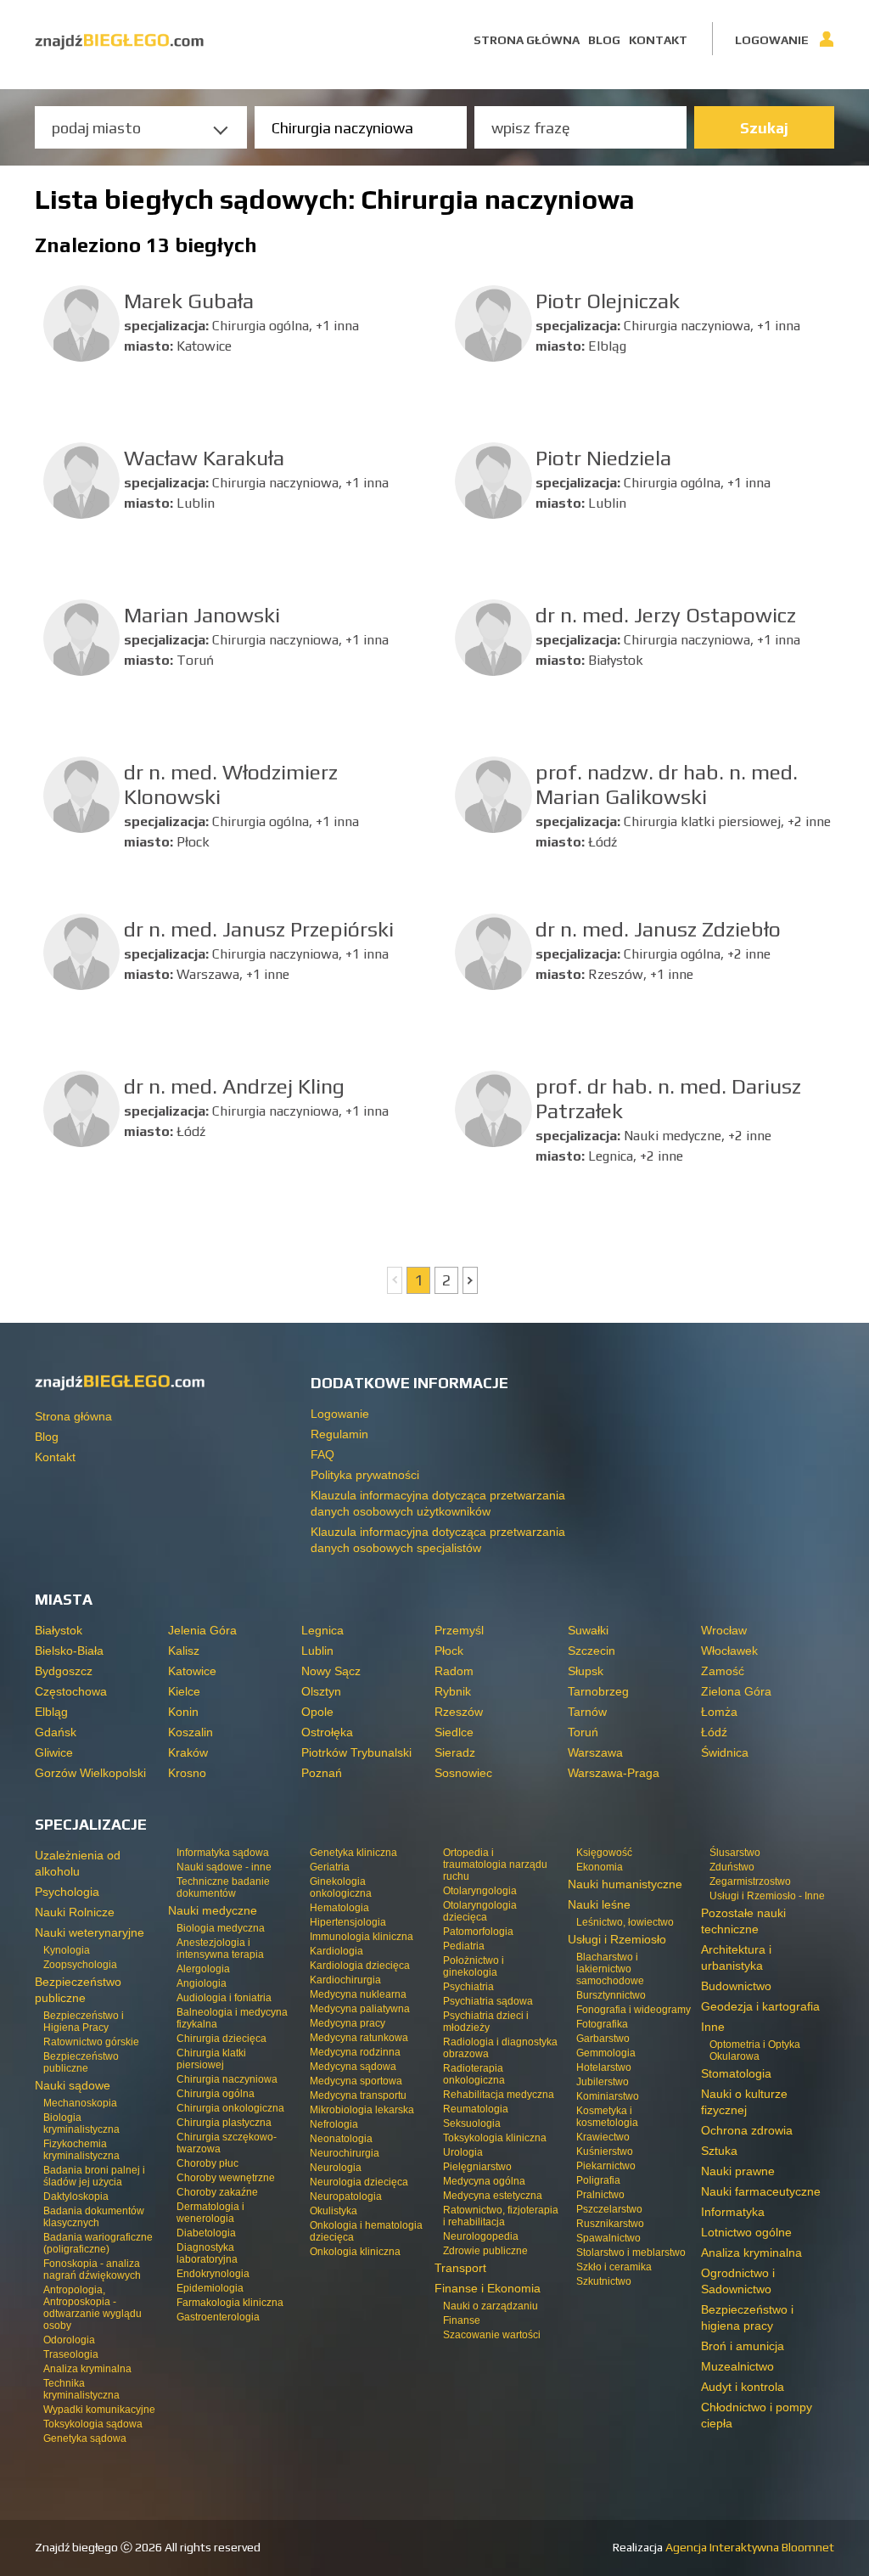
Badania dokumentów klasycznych (94, 2217)
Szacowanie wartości (492, 2335)
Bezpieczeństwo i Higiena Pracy (84, 2022)
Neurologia (336, 2168)
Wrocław (724, 1630)
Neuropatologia (346, 2196)
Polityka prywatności (365, 1475)
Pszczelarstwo (609, 2209)
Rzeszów (459, 1712)
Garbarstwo (603, 2039)
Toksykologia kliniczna (495, 2138)
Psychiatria (468, 1987)
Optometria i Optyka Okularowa (755, 2050)
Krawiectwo (603, 2137)
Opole (317, 1712)
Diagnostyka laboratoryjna (207, 2253)
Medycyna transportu (358, 2095)
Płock (449, 1651)
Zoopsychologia (80, 1965)
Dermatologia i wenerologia (210, 2213)
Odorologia (69, 2340)
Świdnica (725, 1752)
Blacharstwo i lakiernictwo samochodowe (610, 1969)
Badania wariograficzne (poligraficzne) (98, 2243)
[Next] (470, 1280)
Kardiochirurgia (345, 1980)
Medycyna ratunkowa (359, 2038)
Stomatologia (736, 2073)
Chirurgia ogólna (216, 2094)
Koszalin (191, 1732)
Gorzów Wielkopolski (90, 1773)
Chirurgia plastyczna (224, 2123)
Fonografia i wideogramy (634, 2010)
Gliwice (54, 1752)
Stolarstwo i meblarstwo (631, 2253)
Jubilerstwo (603, 2082)
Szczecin (591, 1651)
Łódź (714, 1732)
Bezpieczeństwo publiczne (81, 2062)
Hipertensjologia (348, 1922)
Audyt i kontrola (743, 2387)
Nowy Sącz (331, 1671)
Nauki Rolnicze (75, 1912)
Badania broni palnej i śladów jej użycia (94, 2176)
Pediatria (464, 1946)
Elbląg (51, 1712)
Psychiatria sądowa (488, 2001)
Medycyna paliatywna (360, 2009)
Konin (183, 1712)
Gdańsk (56, 1732)
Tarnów (587, 1712)
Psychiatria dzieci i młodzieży (486, 2022)
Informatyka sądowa (223, 1853)
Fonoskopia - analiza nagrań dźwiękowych (92, 2269)
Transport (460, 2268)
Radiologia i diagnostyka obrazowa (500, 2048)
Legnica (322, 1630)
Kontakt (658, 40)
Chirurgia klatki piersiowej (211, 2059)
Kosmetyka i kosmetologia (607, 2117)
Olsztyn (321, 1691)
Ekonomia (600, 1867)
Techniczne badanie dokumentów (223, 1887)
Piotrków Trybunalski (356, 1752)
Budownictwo (736, 1986)
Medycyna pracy (348, 2023)
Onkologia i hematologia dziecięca (366, 2231)
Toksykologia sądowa (93, 2424)
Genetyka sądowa (85, 2438)
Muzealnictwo (737, 2366)
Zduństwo (732, 1867)
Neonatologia (341, 2139)
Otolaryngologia (480, 1891)
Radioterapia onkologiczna (474, 2074)
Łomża (719, 1712)
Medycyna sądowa (353, 2067)
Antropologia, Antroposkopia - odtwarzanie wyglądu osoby (93, 2308)
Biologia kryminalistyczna (81, 2123)
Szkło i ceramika (614, 2267)
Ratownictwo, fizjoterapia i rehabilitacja (501, 2216)
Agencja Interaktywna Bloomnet (748, 2547)
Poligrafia (598, 2180)
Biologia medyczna (221, 1928)
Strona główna (527, 40)
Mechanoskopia (80, 2103)
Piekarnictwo (606, 2166)
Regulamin (339, 1434)
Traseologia (71, 2354)
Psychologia (67, 1892)
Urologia (463, 2152)
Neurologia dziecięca (359, 2182)
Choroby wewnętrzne (226, 2178)
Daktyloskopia (76, 2196)
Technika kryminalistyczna (81, 2389)
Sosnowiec (463, 1773)
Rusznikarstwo (610, 2224)
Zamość (723, 1671)
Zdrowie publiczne (485, 2251)
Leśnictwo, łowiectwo (625, 1922)
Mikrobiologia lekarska (362, 2110)
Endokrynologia (213, 2274)
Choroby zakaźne (217, 2192)
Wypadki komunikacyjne (99, 2410)
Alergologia (203, 1969)
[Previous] (395, 1280)
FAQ (322, 1454)
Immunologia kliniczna (362, 1937)
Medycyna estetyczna (493, 2196)
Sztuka (719, 2151)
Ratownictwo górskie (91, 2042)
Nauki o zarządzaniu (491, 2306)
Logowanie (772, 40)
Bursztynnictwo (611, 1995)
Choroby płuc (207, 2163)
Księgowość (604, 1853)
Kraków (188, 1752)
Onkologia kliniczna (355, 2252)
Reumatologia (476, 2109)
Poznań (322, 1773)
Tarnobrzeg (598, 1691)
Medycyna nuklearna (358, 1994)
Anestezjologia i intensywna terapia (220, 1949)
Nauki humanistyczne (625, 1884)
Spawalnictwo (608, 2238)
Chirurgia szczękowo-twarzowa (227, 2143)
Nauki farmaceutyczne (761, 2191)
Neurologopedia (481, 2236)
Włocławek (729, 1651)
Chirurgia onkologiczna (230, 2108)
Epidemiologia (210, 2288)
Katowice (192, 1671)
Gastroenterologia (218, 2317)
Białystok (59, 1630)
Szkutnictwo (604, 2281)
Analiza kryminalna (87, 2369)
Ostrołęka (327, 1732)
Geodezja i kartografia (760, 2006)
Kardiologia (336, 1951)
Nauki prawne (738, 2171)
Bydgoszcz (64, 1671)
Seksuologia (472, 2123)
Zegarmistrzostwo (750, 1881)
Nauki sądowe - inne (224, 1867)
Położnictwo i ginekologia (474, 1966)
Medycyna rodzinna (355, 2052)
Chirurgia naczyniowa (227, 2079)
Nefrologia (334, 2124)
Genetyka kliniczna (353, 1853)
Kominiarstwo (608, 2096)
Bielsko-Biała (69, 1651)
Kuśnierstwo (605, 2151)
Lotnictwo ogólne (746, 2232)
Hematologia (339, 1908)
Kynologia (67, 1950)
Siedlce (454, 1732)
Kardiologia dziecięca (360, 1966)
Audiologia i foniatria (224, 1998)
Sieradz (455, 1752)
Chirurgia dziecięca (221, 2039)
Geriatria (330, 1867)
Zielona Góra (736, 1691)
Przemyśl (459, 1630)
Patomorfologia (478, 1932)
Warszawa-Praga (614, 1773)
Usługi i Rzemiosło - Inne (767, 1896)
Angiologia (202, 1983)
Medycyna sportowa (356, 2081)
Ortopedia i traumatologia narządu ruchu (495, 1865)
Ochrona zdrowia (747, 2130)
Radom (454, 1671)
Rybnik (453, 1691)
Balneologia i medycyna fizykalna (232, 2018)
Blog (604, 40)
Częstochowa (71, 1691)
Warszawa (595, 1752)
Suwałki (588, 1630)
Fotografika (602, 2024)
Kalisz (184, 1651)
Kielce (184, 1691)
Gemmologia (606, 2053)
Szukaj (764, 128)
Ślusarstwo (735, 1853)
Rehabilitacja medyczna (499, 2095)
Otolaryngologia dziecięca (480, 1911)
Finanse (462, 2320)
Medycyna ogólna (484, 2181)
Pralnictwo (600, 2195)
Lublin (317, 1651)
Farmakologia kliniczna (230, 2303)
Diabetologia (206, 2233)
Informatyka (733, 2212)
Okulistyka (334, 2211)
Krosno (187, 1773)
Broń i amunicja (743, 2346)
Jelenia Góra (202, 1630)
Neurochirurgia (345, 2153)
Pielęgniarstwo (477, 2167)
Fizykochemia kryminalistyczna (81, 2150)
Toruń (583, 1732)
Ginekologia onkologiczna (341, 1887)
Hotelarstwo (604, 2067)
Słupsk (586, 1671)
